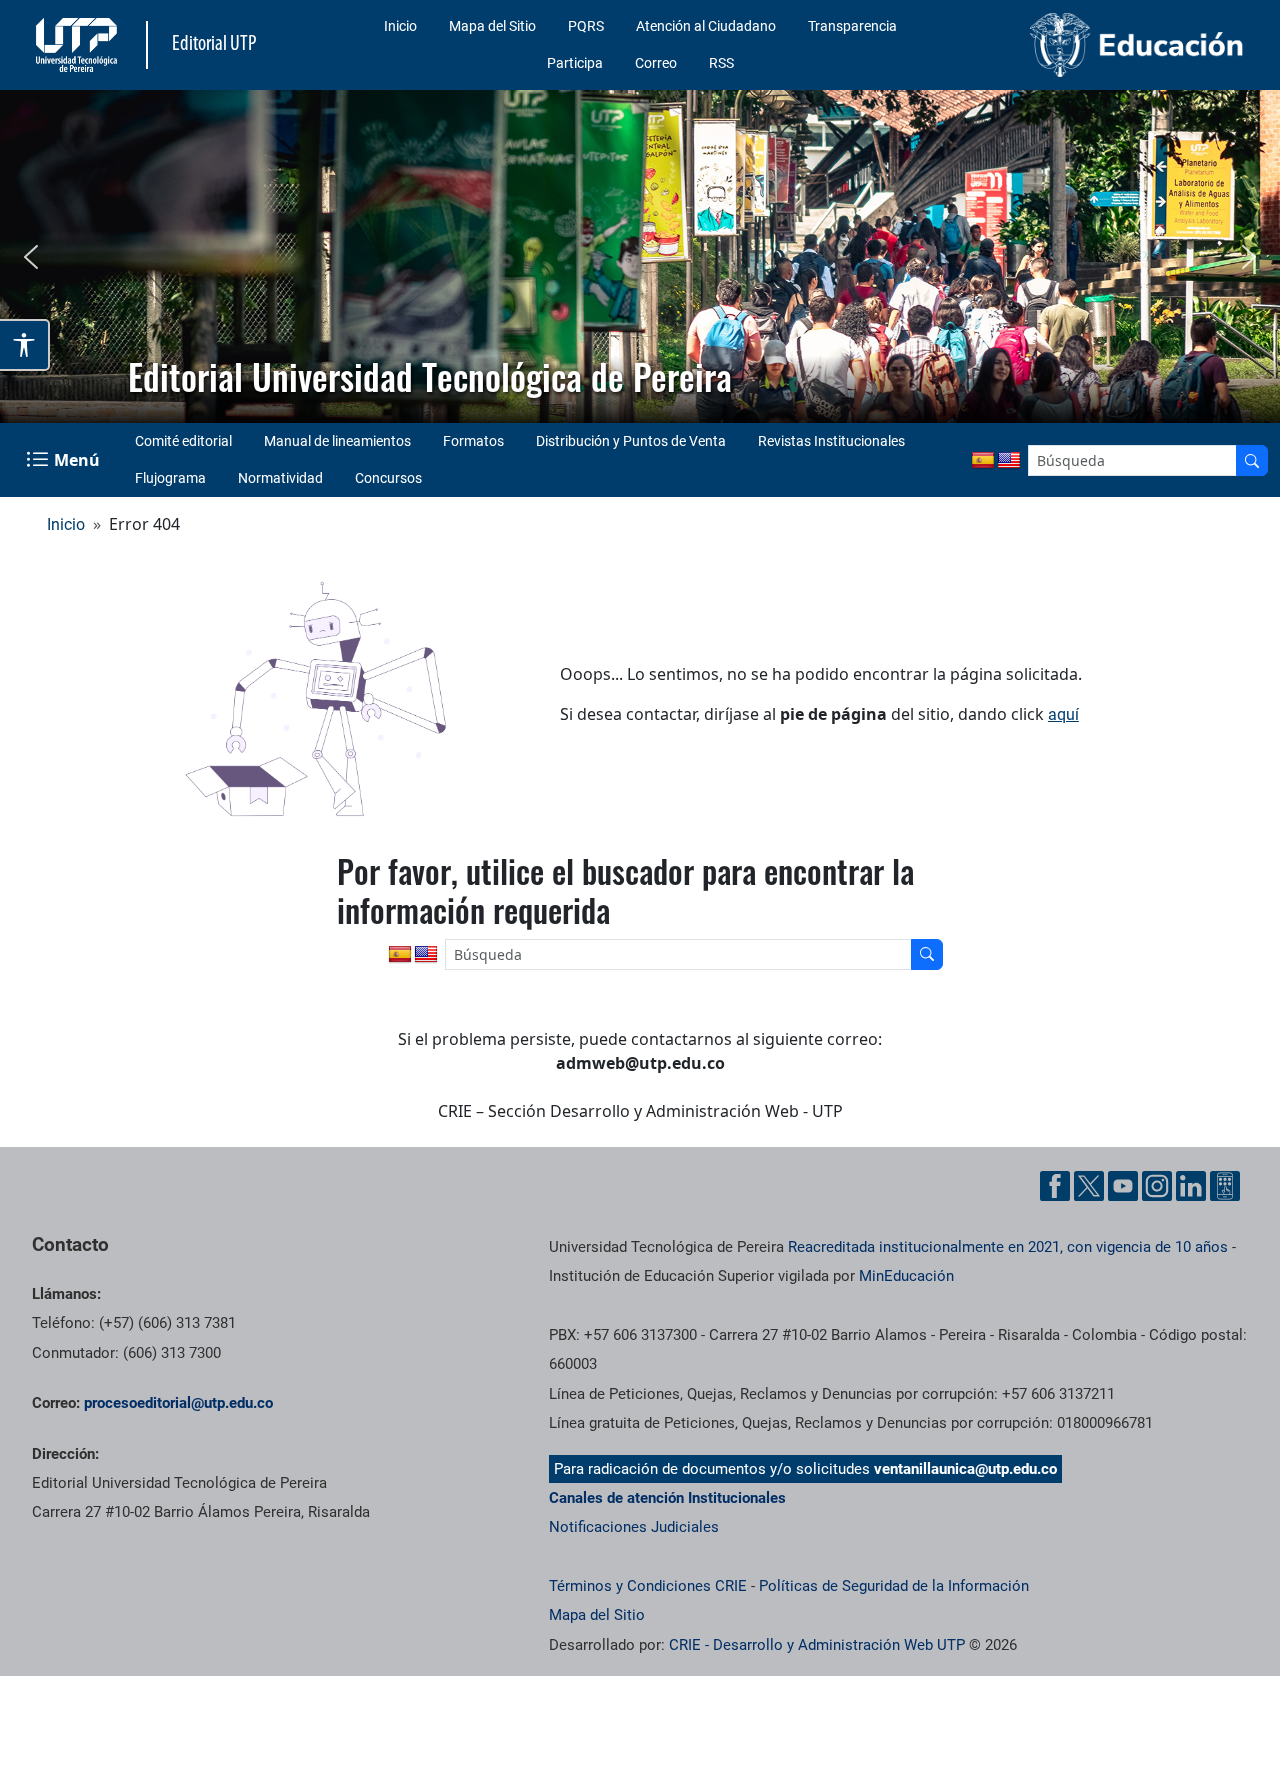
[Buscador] (1252, 460)
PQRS (586, 26)
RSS (721, 63)
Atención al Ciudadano (706, 26)
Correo (656, 63)
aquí (1063, 714)
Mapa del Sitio (492, 26)
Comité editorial (183, 441)
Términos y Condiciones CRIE (648, 1586)
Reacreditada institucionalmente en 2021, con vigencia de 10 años (1008, 1247)
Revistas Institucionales (831, 441)
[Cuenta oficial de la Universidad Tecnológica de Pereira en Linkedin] (1191, 1186)
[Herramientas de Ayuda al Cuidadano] (1225, 1186)
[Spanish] (983, 461)
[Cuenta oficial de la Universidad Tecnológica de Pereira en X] (1089, 1186)
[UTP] (79, 45)
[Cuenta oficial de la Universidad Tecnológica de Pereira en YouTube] (1123, 1186)
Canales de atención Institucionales (667, 1498)
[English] (1009, 461)
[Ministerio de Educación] (1111, 45)
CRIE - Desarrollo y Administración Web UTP (817, 1645)
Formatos (473, 441)
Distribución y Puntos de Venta (631, 441)
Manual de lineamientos (337, 441)
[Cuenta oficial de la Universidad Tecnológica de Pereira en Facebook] (1055, 1186)
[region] (640, 256)
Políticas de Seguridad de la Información (894, 1586)
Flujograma (170, 478)
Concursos (388, 478)
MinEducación (906, 1276)
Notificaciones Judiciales (634, 1527)
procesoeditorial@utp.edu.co (178, 1403)
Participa (575, 63)
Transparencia (852, 26)
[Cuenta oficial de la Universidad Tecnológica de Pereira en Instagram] (1157, 1186)
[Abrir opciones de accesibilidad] (25, 345)
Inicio (400, 26)
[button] (31, 257)
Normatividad (280, 478)
